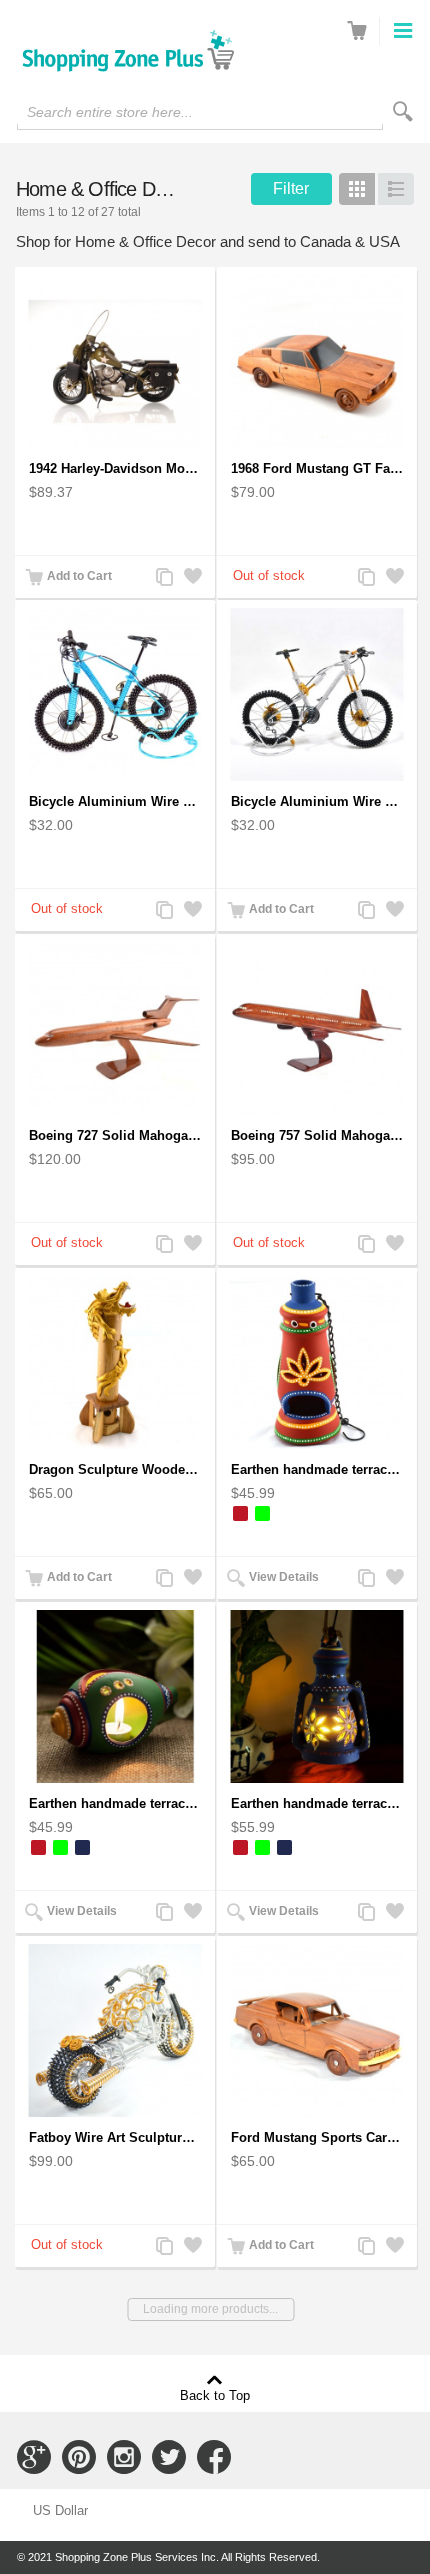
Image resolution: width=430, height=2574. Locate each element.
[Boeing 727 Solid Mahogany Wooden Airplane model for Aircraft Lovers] (115, 1028)
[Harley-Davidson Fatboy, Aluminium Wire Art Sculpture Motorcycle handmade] (115, 2030)
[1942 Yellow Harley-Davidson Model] (115, 361)
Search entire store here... (110, 112)
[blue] (82, 1847)
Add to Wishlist (192, 578)
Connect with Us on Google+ (34, 2457)
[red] (240, 1513)
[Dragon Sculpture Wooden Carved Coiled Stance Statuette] (115, 1362)
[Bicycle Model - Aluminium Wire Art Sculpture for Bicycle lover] (317, 694)
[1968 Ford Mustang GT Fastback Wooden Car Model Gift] (317, 361)
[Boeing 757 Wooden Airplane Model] (317, 1028)
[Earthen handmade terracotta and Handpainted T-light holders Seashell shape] (115, 1696)
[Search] (403, 111)
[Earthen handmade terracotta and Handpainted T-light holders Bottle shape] (317, 1362)
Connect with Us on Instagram (124, 2457)
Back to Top (215, 2395)
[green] (262, 1513)
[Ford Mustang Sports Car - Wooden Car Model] (317, 2030)
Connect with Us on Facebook (214, 2457)
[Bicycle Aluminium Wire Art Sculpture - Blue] (115, 694)
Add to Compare (164, 578)
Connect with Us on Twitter (169, 2457)
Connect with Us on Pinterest (79, 2457)
